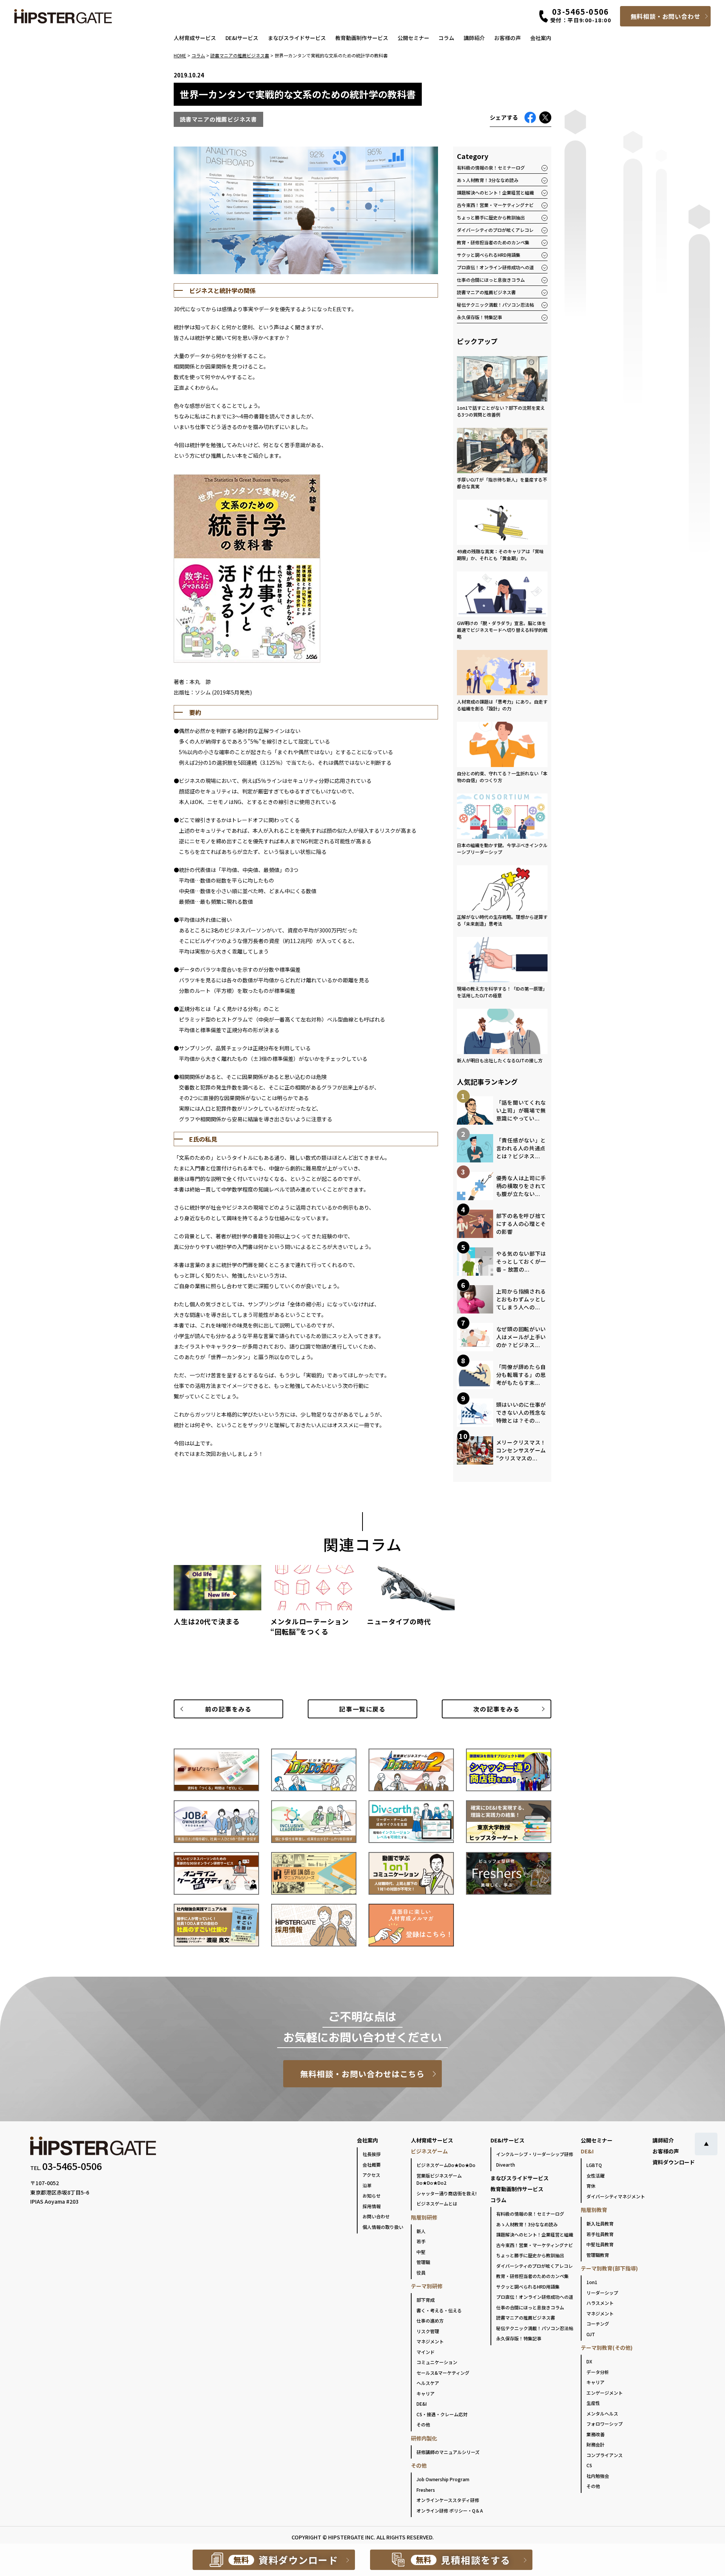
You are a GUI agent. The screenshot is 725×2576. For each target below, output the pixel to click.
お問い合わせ (376, 2216)
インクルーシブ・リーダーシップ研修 (535, 2154)
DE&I (422, 2404)
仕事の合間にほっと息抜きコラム (491, 280)
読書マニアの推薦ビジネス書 (486, 292)
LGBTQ (594, 2165)
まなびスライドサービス (297, 38)
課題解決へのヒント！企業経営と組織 (495, 192)
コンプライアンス (605, 2455)
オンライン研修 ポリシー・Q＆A (450, 2510)
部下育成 (426, 2300)
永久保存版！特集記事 (480, 317)
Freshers (426, 2490)
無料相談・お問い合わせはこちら (363, 2074)
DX (589, 2361)
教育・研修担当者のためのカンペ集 (493, 242)
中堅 (421, 2252)
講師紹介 (474, 38)
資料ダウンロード (674, 2162)
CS (589, 2465)
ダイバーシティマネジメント (616, 2196)
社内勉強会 (598, 2476)
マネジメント (430, 2341)
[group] (217, 1599)
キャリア (426, 2393)
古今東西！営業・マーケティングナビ (495, 205)
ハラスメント (600, 2303)
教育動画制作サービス (362, 38)
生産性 (593, 2403)
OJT (591, 2334)
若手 (421, 2241)
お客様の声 (507, 38)
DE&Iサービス (242, 38)
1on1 (592, 2282)
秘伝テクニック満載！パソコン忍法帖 (495, 305)
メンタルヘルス (602, 2413)
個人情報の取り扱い (383, 2227)
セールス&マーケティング (443, 2373)
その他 (423, 2424)
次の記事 (496, 1709)
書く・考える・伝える (439, 2310)
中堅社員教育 (600, 2244)
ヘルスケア (428, 2383)
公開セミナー (413, 38)
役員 (421, 2273)
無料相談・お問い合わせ (666, 16)
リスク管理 (428, 2331)
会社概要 (372, 2165)
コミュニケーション (437, 2362)
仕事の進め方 (430, 2321)
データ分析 (598, 2372)
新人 (421, 2231)
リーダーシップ (602, 2293)
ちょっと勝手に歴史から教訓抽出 (491, 217)
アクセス (371, 2175)
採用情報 (372, 2206)
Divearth (506, 2165)
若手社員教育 (600, 2234)
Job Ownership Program (443, 2479)
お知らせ (372, 2196)
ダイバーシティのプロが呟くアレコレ (495, 230)
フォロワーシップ (605, 2424)
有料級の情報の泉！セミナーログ (491, 167)
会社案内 (541, 38)
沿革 (367, 2185)
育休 (591, 2186)
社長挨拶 (372, 2154)
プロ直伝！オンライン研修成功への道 (495, 267)
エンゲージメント (605, 2393)
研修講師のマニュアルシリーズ (448, 2452)
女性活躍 (595, 2175)
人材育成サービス (195, 38)
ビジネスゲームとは (437, 2203)
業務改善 (595, 2434)
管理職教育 (598, 2255)
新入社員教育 (600, 2223)
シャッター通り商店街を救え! (447, 2193)
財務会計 (595, 2444)
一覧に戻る (362, 1709)
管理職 (423, 2262)
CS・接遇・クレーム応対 (442, 2414)
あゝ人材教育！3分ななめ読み (488, 180)
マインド (426, 2352)
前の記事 (228, 1709)
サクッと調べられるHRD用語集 (489, 255)
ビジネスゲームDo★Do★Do (446, 2165)
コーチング (598, 2324)
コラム (446, 38)
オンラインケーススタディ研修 (448, 2500)
